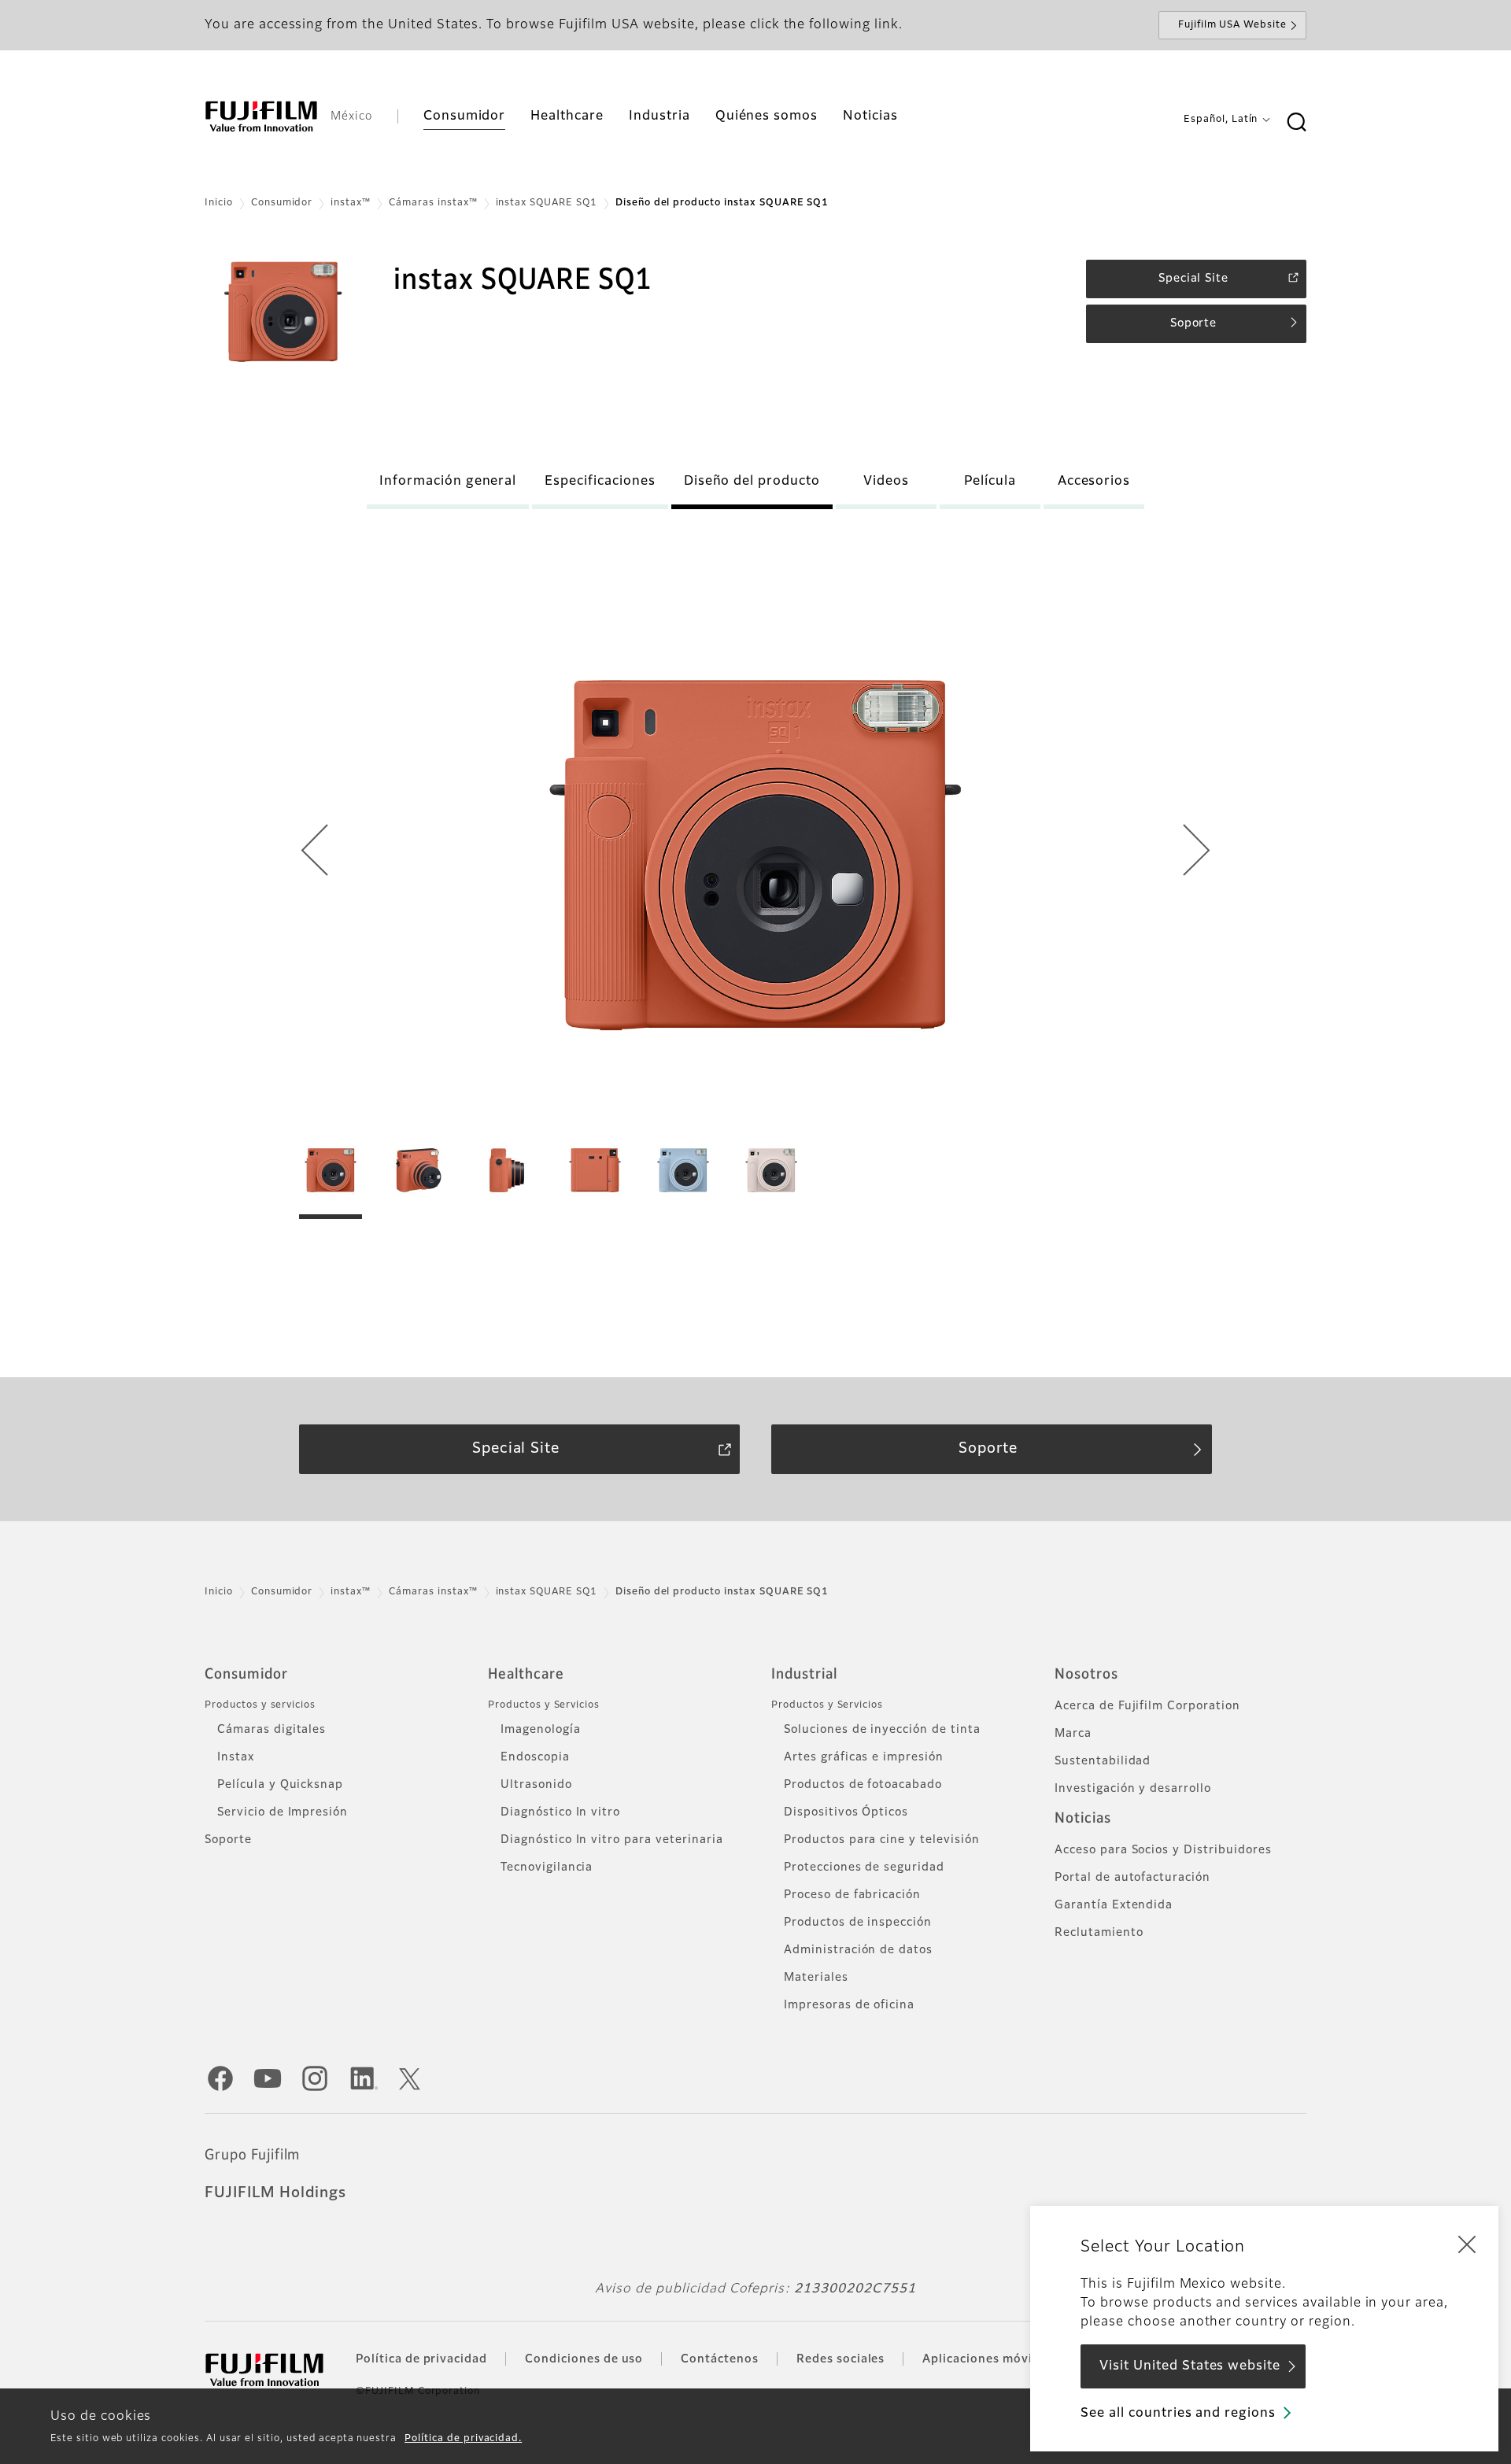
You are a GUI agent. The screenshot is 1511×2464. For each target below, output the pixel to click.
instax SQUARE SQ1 (547, 203)
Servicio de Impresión (283, 1812)
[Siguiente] (1197, 855)
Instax (236, 1757)
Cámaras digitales (272, 1730)
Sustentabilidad (1103, 1761)
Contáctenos (720, 2359)
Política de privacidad (421, 2359)
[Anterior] (314, 855)
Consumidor (282, 203)
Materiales (816, 1978)
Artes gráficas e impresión (864, 1757)
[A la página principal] (261, 116)
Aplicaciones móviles (986, 2359)
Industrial (804, 1675)
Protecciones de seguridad (864, 1867)
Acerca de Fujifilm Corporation (1147, 1706)
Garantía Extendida (1114, 1905)
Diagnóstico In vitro (560, 1812)
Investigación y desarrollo (1133, 1789)
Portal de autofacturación (1132, 1878)
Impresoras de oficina (849, 2005)
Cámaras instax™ (433, 203)
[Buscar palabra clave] (1296, 123)
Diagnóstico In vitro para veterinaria (612, 1840)
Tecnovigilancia (547, 1867)
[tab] (331, 1179)
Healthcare (526, 1675)
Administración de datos (858, 1950)
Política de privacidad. (463, 2439)
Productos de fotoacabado (863, 1785)
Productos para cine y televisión (882, 1840)
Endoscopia (535, 1757)
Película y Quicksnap (280, 1785)
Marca (1073, 1734)
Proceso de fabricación (852, 1895)
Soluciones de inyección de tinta (882, 1730)
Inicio (219, 203)
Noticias (1083, 1819)
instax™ (351, 203)
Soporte (228, 1840)
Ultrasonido (536, 1785)
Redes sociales (840, 2359)
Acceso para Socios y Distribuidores (1163, 1850)
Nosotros (1086, 1675)
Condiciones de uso (584, 2359)
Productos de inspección (858, 1923)
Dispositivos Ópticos (846, 1812)
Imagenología (541, 1730)
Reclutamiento (1099, 1933)
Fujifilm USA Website (1232, 25)
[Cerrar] (1467, 2244)
